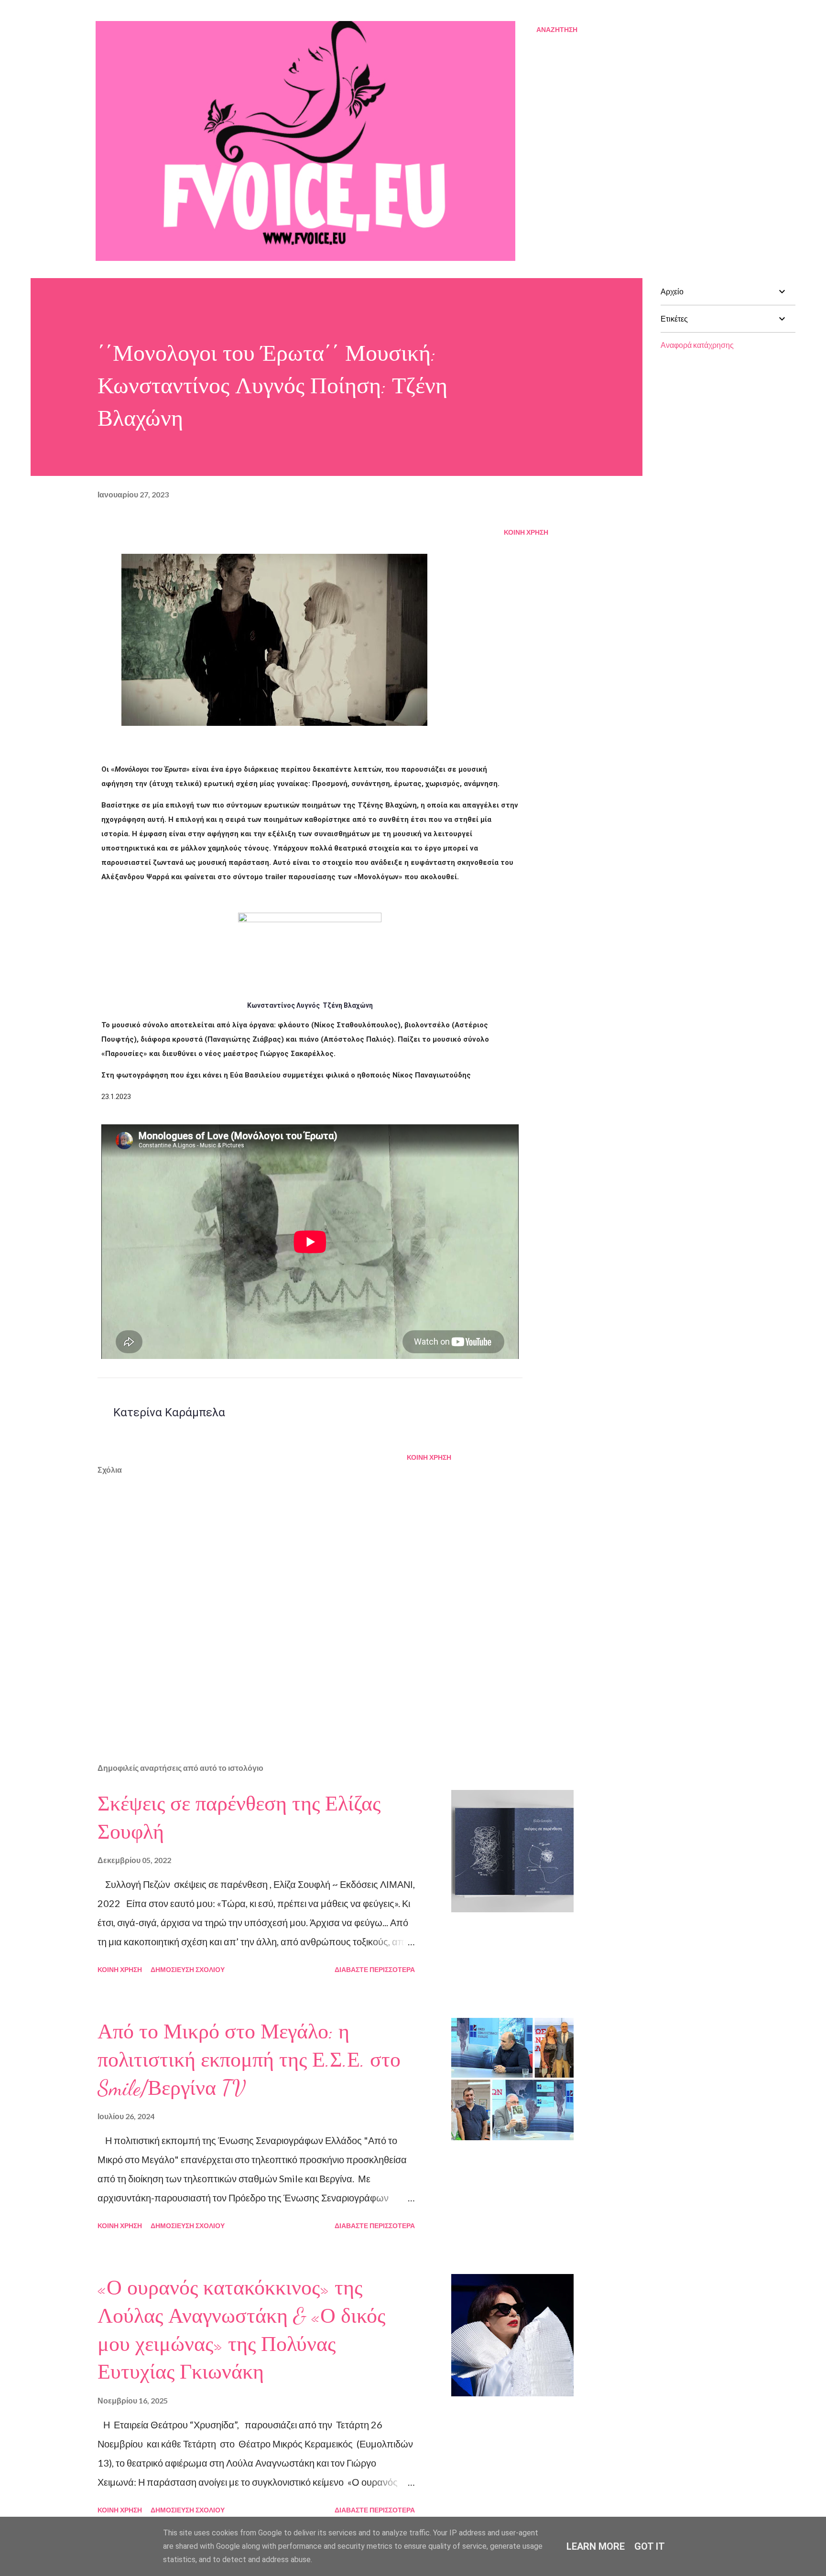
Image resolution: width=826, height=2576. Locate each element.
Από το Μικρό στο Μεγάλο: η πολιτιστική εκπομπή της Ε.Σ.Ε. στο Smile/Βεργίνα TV (249, 2060)
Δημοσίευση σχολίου (188, 1969)
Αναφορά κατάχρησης (697, 345)
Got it (650, 2546)
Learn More (596, 2546)
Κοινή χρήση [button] (526, 532)
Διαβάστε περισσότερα (375, 1969)
